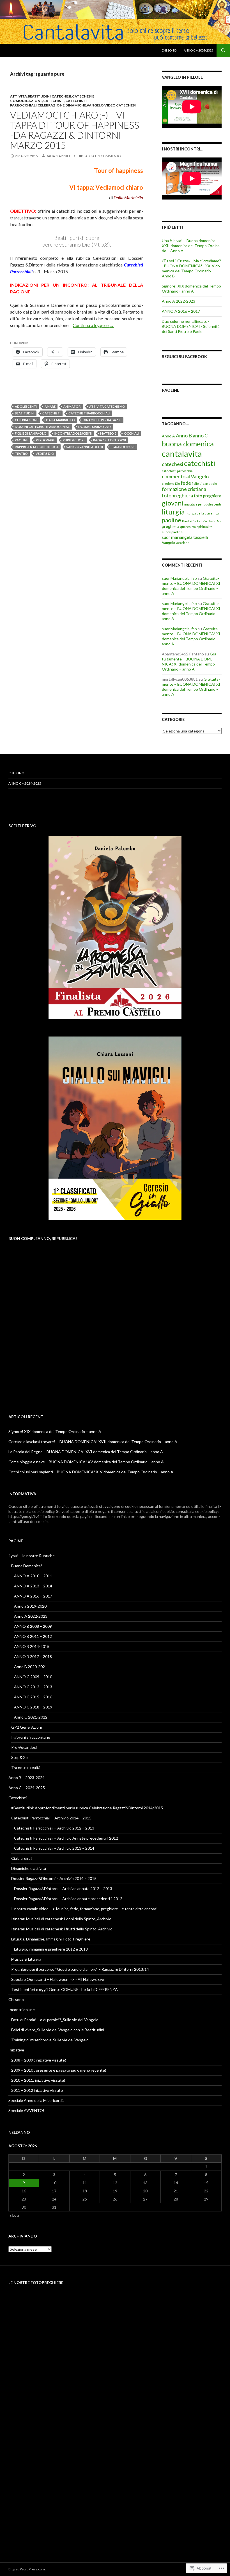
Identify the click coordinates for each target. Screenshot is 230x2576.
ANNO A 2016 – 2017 (181, 311)
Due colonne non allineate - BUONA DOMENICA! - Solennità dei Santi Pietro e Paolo (191, 326)
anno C (200, 436)
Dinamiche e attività (29, 1868)
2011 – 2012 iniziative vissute (37, 2090)
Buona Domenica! (27, 1566)
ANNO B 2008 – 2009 (33, 1626)
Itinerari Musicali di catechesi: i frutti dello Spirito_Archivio (62, 1929)
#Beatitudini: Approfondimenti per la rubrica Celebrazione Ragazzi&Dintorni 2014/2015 (87, 1808)
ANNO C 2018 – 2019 (33, 1707)
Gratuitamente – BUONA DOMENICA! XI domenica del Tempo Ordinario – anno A (191, 586)
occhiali (132, 433)
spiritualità (204, 527)
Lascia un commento (102, 156)
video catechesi (120, 105)
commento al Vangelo (185, 476)
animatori (72, 406)
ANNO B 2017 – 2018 (33, 1656)
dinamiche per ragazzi (102, 420)
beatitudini (39, 96)
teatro (21, 454)
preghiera (171, 526)
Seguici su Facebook (184, 357)
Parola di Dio (212, 521)
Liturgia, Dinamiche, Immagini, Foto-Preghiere (51, 1939)
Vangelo (168, 542)
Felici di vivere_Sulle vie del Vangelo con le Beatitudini (58, 2030)
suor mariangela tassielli (185, 537)
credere (168, 484)
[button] (29, 2313)
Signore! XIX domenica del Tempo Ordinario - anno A (191, 288)
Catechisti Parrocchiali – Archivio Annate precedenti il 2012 (66, 1838)
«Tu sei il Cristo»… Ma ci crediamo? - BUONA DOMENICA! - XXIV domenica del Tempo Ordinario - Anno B (192, 268)
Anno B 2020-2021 (31, 1667)
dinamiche (76, 105)
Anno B (184, 435)
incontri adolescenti (73, 433)
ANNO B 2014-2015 (32, 1646)
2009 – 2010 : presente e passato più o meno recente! (59, 2070)
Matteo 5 (108, 433)
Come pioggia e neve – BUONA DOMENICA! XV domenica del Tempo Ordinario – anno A (86, 1462)
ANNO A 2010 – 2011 (33, 1576)
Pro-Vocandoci (24, 1747)
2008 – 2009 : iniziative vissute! (39, 2060)
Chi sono (169, 50)
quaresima (188, 527)
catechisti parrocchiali (89, 413)
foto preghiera (208, 496)
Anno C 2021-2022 (31, 1717)
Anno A (168, 436)
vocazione (183, 543)
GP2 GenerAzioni (27, 1727)
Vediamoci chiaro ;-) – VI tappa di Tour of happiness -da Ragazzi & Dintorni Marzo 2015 (75, 130)
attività (19, 96)
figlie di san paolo (31, 433)
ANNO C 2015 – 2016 (33, 1697)
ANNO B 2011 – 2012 (33, 1636)
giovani (173, 503)
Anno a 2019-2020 (30, 1606)
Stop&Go (19, 1757)
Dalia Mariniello (60, 156)
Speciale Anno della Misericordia (36, 2100)
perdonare (45, 440)
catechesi (61, 96)
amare (50, 406)
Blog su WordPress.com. (27, 2569)
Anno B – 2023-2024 (27, 1778)
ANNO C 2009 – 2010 (33, 1677)
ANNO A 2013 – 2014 (33, 1586)
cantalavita (182, 454)
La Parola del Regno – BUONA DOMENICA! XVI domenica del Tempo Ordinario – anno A (86, 1452)
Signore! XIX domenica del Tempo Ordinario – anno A (55, 1431)
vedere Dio (45, 454)
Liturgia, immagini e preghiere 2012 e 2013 (51, 1949)
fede (186, 483)
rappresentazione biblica (37, 447)
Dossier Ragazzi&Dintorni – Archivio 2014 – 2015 (54, 1878)
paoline (21, 440)
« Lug (14, 2215)
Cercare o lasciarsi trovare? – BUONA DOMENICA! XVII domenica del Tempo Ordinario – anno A (93, 1442)
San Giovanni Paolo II (85, 447)
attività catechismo (107, 406)
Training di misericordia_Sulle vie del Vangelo (50, 2040)
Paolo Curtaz (192, 521)
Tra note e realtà (26, 1767)
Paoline (171, 390)
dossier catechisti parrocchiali (43, 427)
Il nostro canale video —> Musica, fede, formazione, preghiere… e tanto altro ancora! (84, 1909)
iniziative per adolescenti (203, 504)
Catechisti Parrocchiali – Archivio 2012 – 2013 (54, 1828)
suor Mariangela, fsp (179, 578)
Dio (177, 484)
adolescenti (26, 406)
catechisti (54, 101)
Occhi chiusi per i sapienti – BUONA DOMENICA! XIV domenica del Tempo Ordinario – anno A (91, 1472)
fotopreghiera (177, 496)
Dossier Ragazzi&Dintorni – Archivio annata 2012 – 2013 (63, 1888)
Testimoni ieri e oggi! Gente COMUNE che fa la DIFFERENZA (65, 1989)
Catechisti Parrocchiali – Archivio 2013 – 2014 (54, 1848)
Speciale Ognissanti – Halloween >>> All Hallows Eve (58, 1979)
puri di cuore (74, 440)
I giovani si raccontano (31, 1737)
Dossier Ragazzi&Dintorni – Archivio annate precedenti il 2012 (68, 1899)
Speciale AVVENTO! (26, 2110)
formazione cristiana (184, 489)
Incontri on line (22, 2010)
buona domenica (188, 444)
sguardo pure (123, 447)
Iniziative (16, 2050)
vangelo (95, 105)
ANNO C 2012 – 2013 (33, 1687)
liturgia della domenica (202, 513)
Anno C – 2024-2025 (198, 50)
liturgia (173, 512)
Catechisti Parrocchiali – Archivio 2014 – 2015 (51, 1818)
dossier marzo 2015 (95, 427)
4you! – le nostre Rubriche (32, 1556)
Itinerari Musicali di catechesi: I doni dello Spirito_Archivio (61, 1919)
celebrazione (51, 105)
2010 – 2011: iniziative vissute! (38, 2080)
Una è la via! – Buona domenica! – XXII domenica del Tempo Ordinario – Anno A (191, 246)
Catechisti (18, 1798)
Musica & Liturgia (26, 1959)
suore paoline (172, 532)
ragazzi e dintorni (110, 440)
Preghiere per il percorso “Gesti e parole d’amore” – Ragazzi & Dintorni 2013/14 (80, 1969)
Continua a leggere (93, 325)
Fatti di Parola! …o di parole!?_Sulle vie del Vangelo (55, 2020)
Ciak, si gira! (22, 1858)
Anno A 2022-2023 (179, 301)
